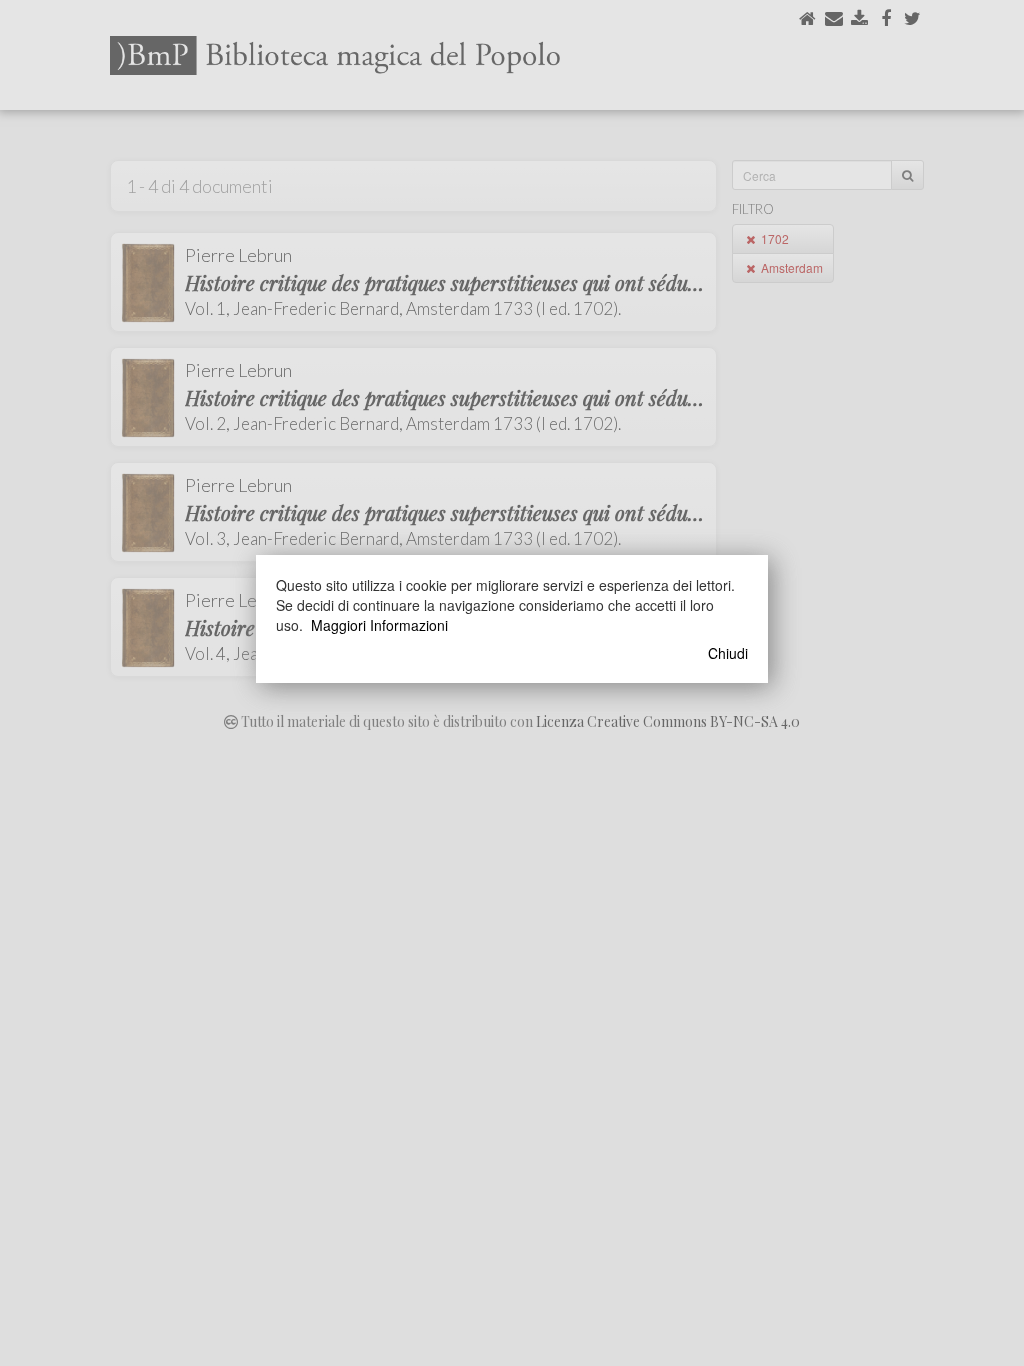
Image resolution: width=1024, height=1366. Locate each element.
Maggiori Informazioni (379, 625)
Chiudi (728, 653)
